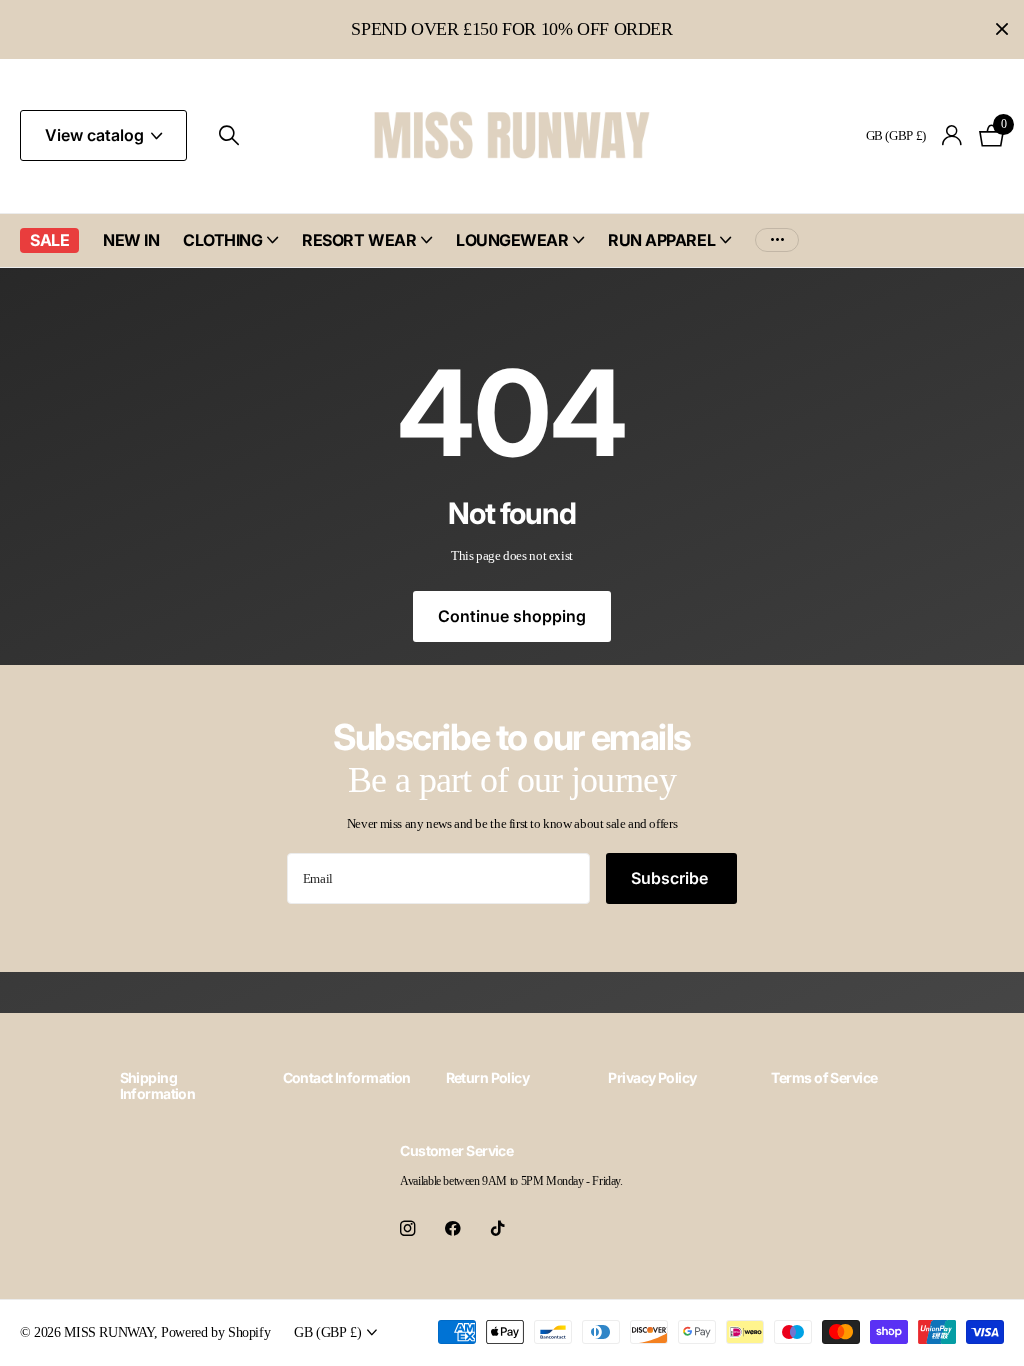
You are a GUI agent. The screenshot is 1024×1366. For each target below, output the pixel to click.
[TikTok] (498, 1228)
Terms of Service (824, 1077)
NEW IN (131, 240)
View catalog (96, 135)
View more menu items (777, 240)
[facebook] (453, 1228)
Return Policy (488, 1077)
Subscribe (671, 878)
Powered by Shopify (215, 1332)
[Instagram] (407, 1228)
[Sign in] (952, 135)
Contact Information (347, 1077)
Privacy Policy (652, 1077)
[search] (229, 135)
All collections (230, 251)
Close (1002, 29)
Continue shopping (512, 616)
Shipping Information (158, 1085)
